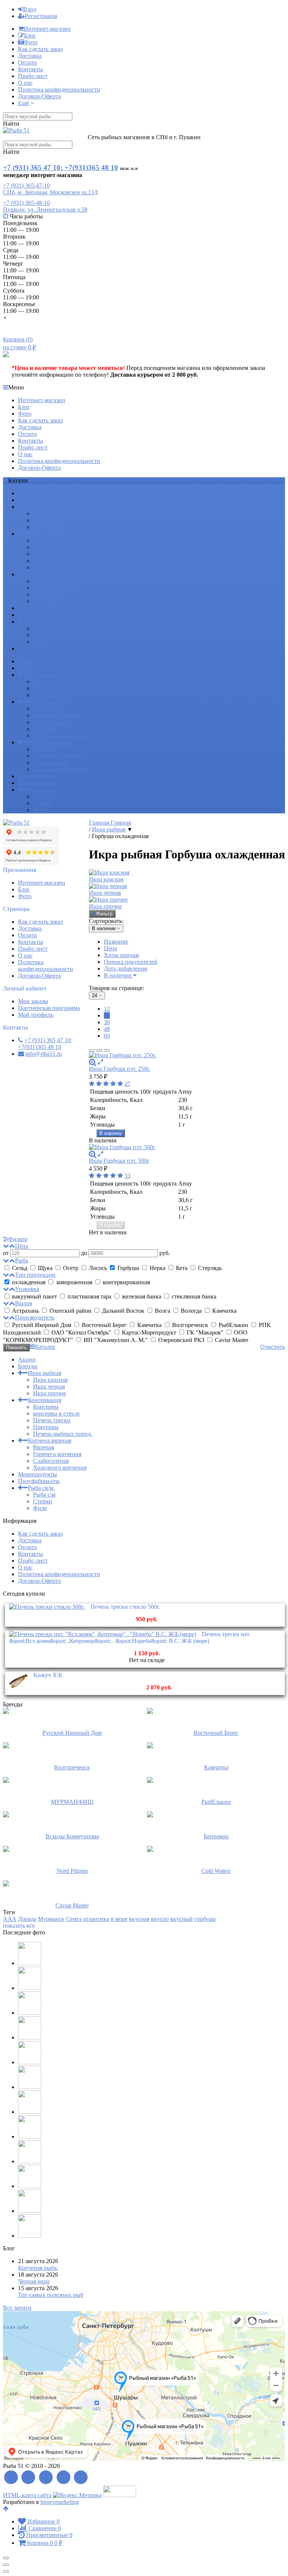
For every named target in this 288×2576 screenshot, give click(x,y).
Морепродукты (37, 608)
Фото (31, 42)
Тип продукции (35, 1275)
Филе (40, 642)
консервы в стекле (56, 547)
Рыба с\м (44, 628)
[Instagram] (81, 2478)
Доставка (30, 56)
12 (107, 1009)
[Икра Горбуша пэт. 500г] (187, 1147)
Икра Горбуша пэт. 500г (119, 1161)
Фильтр (104, 914)
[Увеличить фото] (93, 1062)
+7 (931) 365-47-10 (26, 186)
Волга (163, 1311)
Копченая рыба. (38, 2268)
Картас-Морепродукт (149, 1332)
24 (107, 1015)
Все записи (17, 2308)
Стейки (43, 635)
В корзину (111, 1133)
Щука (45, 1268)
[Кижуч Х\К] (18, 1689)
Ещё (24, 103)
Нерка (157, 1268)
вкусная (139, 1919)
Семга (74, 1919)
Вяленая (43, 581)
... (20, 649)
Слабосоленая (51, 594)
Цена (110, 948)
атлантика (96, 1919)
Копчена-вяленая (49, 574)
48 (107, 1029)
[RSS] (11, 2478)
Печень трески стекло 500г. (125, 1607)
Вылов (24, 1303)
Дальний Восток (123, 1311)
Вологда (191, 1311)
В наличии (118, 975)
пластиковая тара (89, 1296)
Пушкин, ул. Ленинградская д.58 (45, 210)
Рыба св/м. (41, 621)
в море (119, 1919)
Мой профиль (36, 1015)
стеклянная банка (193, 1296)
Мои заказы (33, 1001)
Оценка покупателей (131, 962)
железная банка (142, 1296)
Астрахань (25, 1311)
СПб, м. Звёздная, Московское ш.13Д (50, 192)
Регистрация (41, 16)
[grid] (92, 1051)
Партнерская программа (49, 1008)
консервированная (126, 1282)
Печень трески (52, 554)
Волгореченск (190, 1325)
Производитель (35, 1317)
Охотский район (70, 1311)
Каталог (45, 1347)
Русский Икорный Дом (42, 1325)
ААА (10, 1919)
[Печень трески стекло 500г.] (47, 1607)
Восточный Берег (104, 1325)
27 (127, 1084)
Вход (30, 9)
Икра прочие (49, 527)
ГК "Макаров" (205, 1332)
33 (127, 1176)
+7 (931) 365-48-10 (26, 203)
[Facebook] (29, 2478)
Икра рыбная (44, 507)
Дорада (27, 1919)
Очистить (273, 1347)
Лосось (98, 1268)
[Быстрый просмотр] (100, 1062)
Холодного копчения (60, 601)
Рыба (22, 1260)
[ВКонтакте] (46, 2478)
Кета (182, 1268)
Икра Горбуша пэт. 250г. (120, 1069)
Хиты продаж (121, 955)
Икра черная (49, 520)
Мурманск (51, 1919)
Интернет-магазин (47, 29)
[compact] (107, 1051)
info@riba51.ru (44, 1054)
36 (107, 1022)
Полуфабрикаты (39, 615)
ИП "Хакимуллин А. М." (116, 1340)
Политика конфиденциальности (59, 89)
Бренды (28, 500)
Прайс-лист (33, 76)
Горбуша (128, 1268)
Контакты (31, 69)
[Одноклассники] (64, 2478)
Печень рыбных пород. (63, 567)
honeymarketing (60, 2502)
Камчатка (224, 1311)
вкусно (160, 1919)
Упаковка (27, 1289)
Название (116, 942)
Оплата (27, 62)
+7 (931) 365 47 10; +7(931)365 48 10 (61, 168)
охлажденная (29, 1282)
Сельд (20, 1268)
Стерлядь (209, 1268)
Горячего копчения (57, 588)
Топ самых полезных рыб (51, 2295)
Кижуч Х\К (48, 1675)
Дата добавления (125, 969)
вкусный (181, 1919)
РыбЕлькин (233, 1325)
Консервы (46, 540)
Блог (30, 35)
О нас (25, 83)
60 (107, 1036)
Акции (27, 493)
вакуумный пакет (34, 1296)
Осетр (71, 1268)
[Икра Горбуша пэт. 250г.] (187, 1055)
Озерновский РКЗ (181, 1340)
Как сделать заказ (40, 49)
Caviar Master (231, 1340)
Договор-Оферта (39, 96)
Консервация (44, 534)
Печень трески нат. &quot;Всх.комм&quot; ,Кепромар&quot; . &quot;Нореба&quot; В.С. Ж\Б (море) (130, 1637)
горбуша (205, 1919)
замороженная (74, 1282)
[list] (99, 1051)
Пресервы (46, 561)
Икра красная (50, 513)
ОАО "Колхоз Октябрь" (81, 1332)
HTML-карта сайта (27, 2495)
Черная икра (34, 2281)
